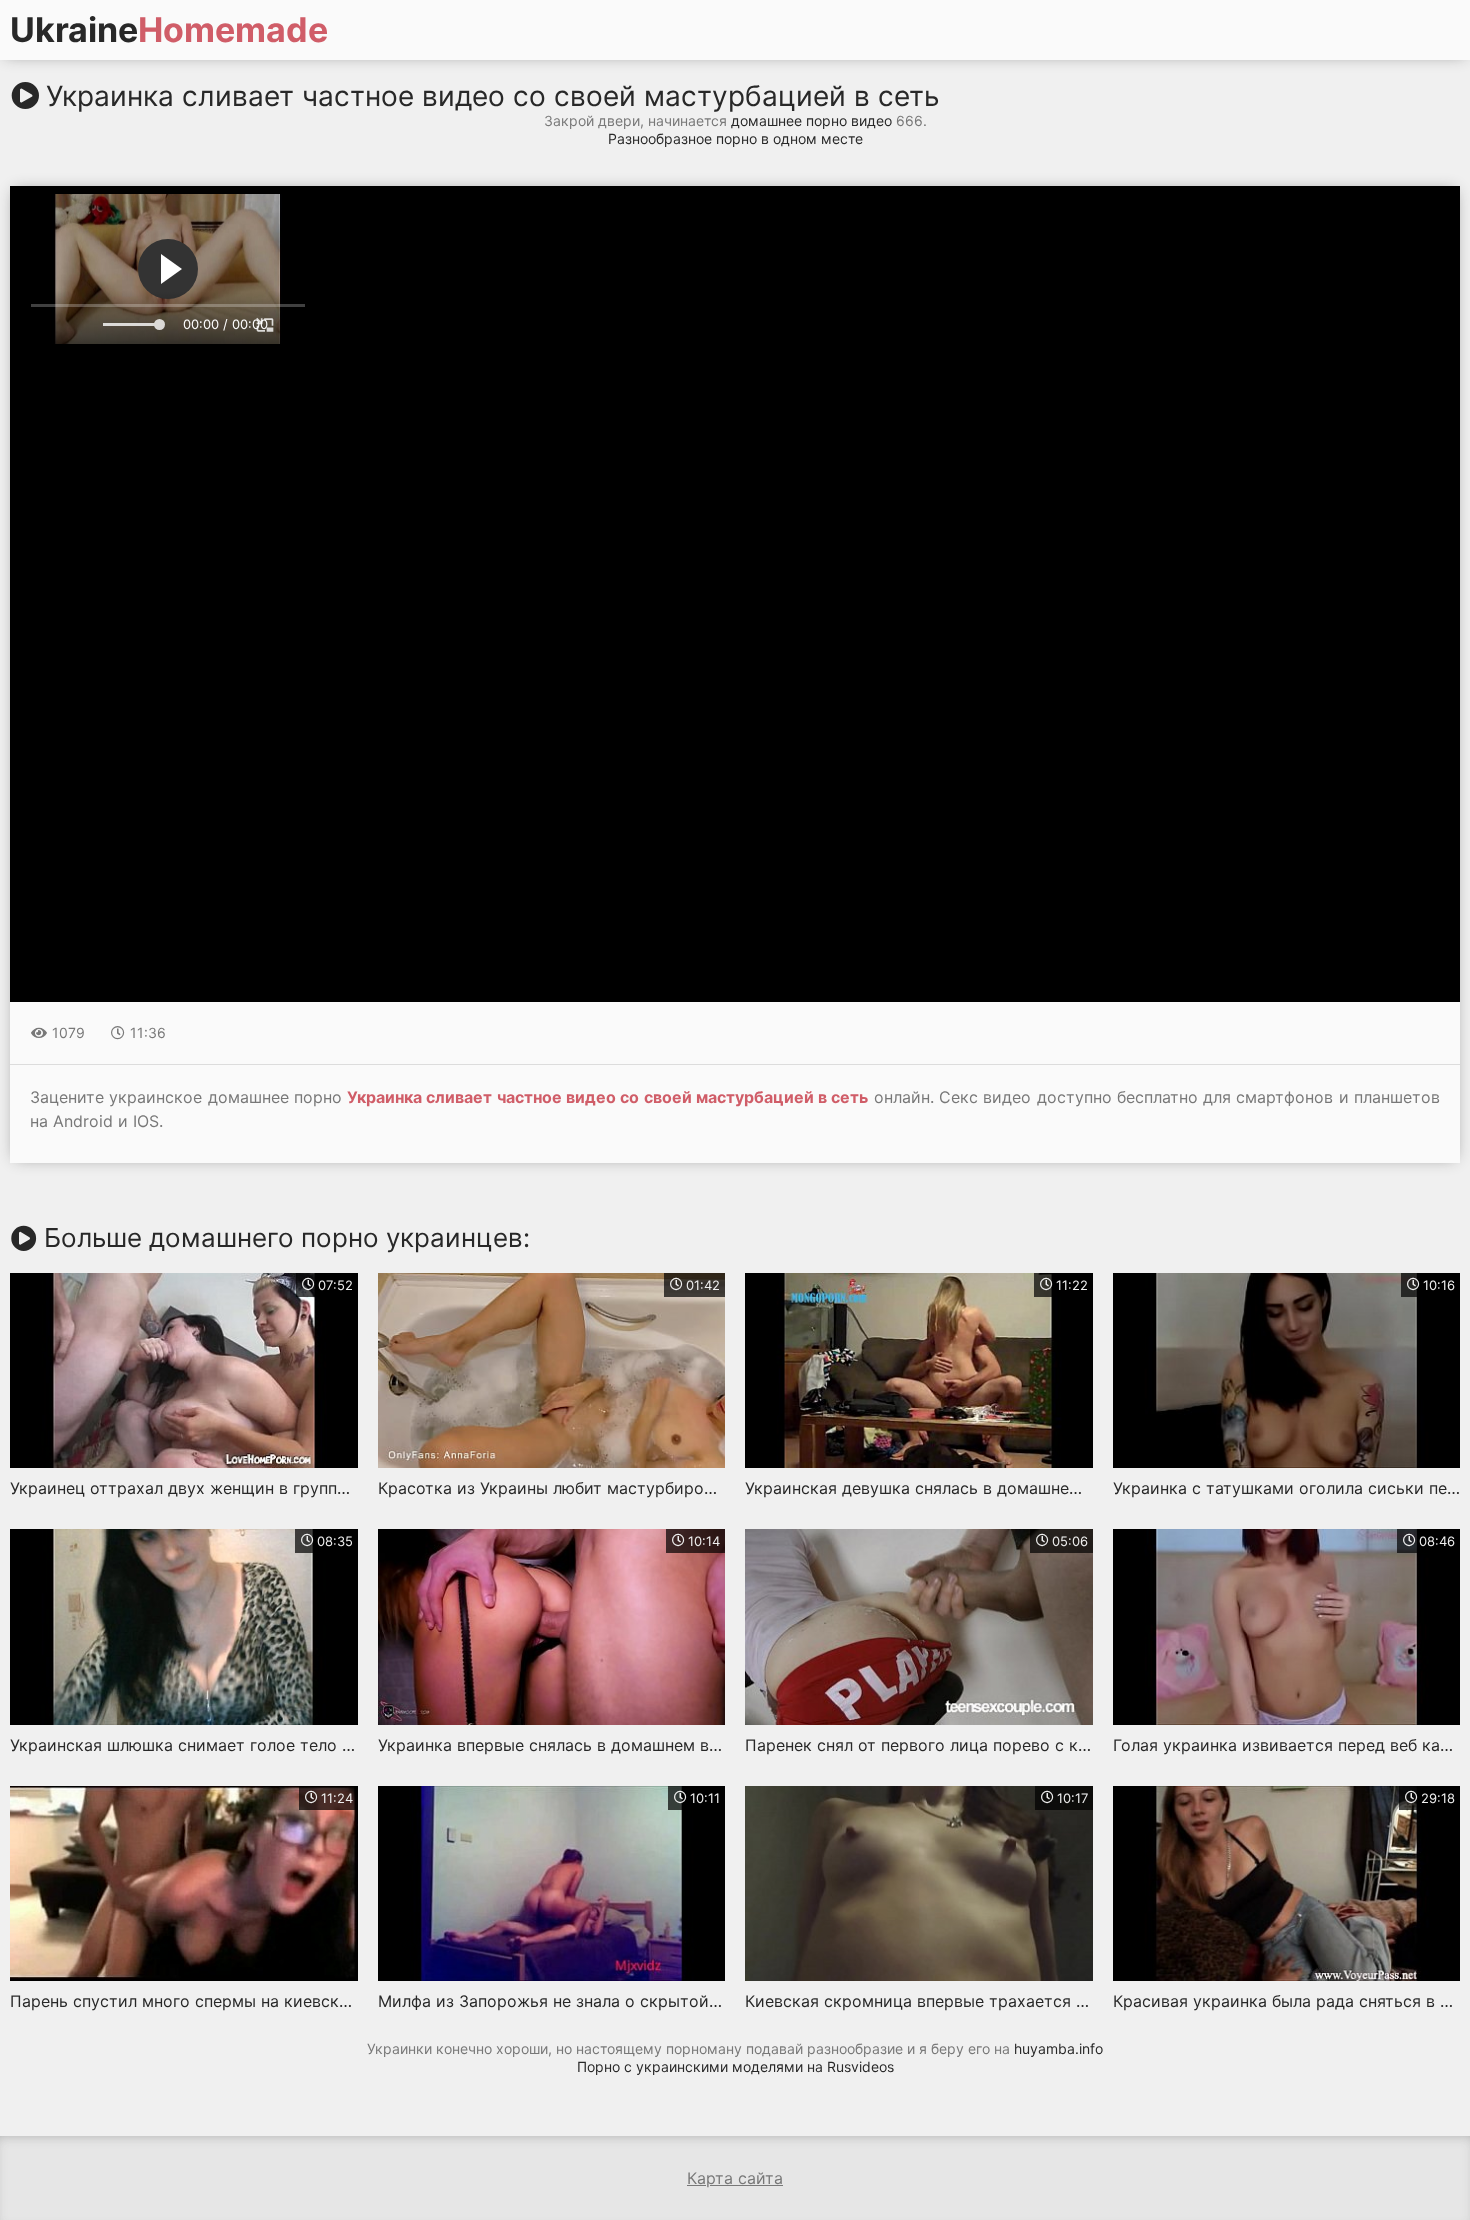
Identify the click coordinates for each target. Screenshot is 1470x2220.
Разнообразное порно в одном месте (735, 138)
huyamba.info (1058, 2048)
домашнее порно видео (811, 120)
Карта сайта (735, 2178)
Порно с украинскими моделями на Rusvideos (735, 2066)
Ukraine (169, 30)
